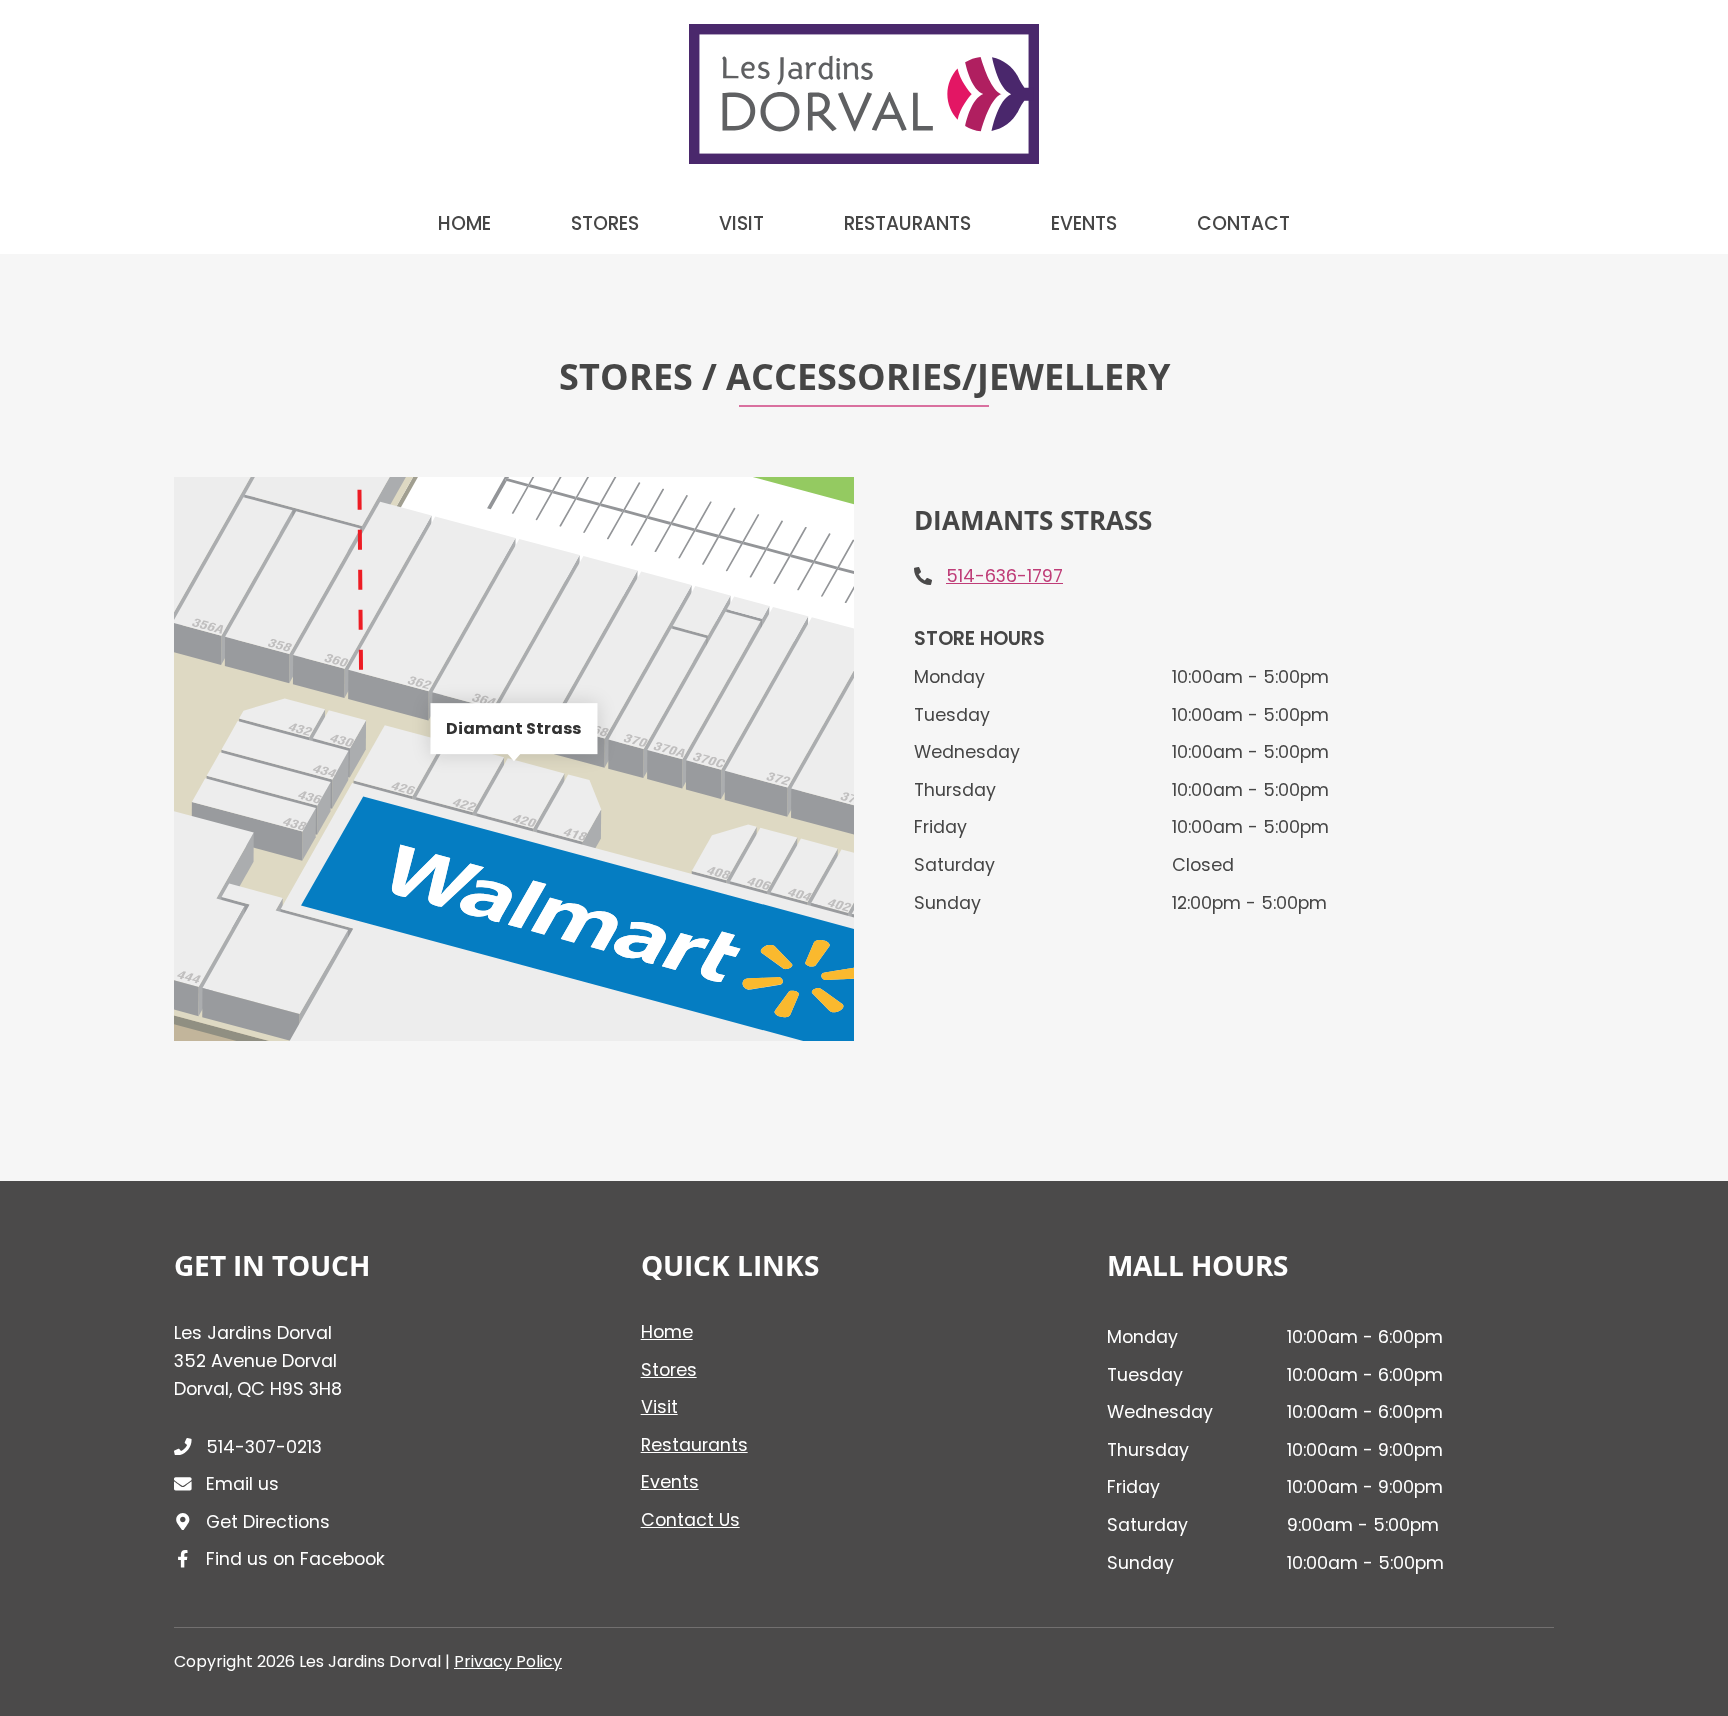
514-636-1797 (1004, 576)
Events (670, 1482)
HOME (464, 224)
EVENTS (1084, 224)
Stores (669, 1370)
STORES (605, 224)
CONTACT (1243, 224)
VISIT (741, 224)
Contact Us (690, 1520)
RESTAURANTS (907, 224)
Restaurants (694, 1445)
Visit (659, 1407)
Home (667, 1332)
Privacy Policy (508, 1661)
